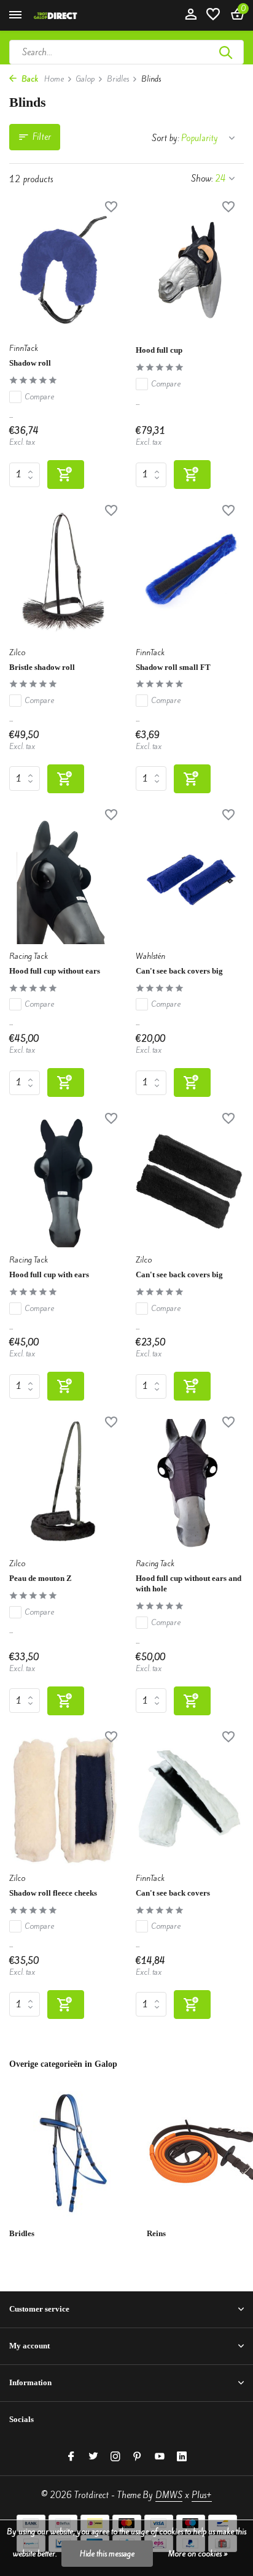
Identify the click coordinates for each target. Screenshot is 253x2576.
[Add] (66, 475)
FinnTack (24, 348)
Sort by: (165, 138)
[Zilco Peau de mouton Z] (63, 1485)
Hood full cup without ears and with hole (189, 1583)
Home (54, 79)
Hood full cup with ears (49, 1275)
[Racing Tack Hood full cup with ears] (63, 1182)
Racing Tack (29, 956)
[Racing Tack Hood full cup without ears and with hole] (190, 1485)
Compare (40, 397)
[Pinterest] (138, 2457)
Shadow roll (30, 363)
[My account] (191, 15)
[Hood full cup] (190, 270)
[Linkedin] (182, 2457)
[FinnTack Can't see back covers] (190, 1800)
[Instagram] (115, 2457)
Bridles (118, 79)
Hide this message (107, 2554)
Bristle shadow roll (42, 667)
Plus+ (202, 2495)
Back (29, 79)
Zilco (17, 652)
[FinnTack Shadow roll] (63, 270)
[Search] (227, 52)
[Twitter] (93, 2457)
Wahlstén (150, 956)
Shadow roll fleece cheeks (53, 1893)
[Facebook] (71, 2457)
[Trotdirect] (65, 15)
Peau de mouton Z (41, 1578)
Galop (85, 79)
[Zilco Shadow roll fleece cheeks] (63, 1800)
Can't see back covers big (179, 971)
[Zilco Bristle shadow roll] (63, 574)
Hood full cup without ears (55, 971)
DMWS (169, 2495)
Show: (202, 179)
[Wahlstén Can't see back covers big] (190, 878)
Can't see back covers (173, 1893)
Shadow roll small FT (173, 667)
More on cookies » (198, 2554)
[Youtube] (160, 2457)
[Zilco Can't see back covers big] (190, 1182)
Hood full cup (159, 350)
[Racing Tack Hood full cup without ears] (63, 878)
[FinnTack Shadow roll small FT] (190, 574)
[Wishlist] (213, 15)
